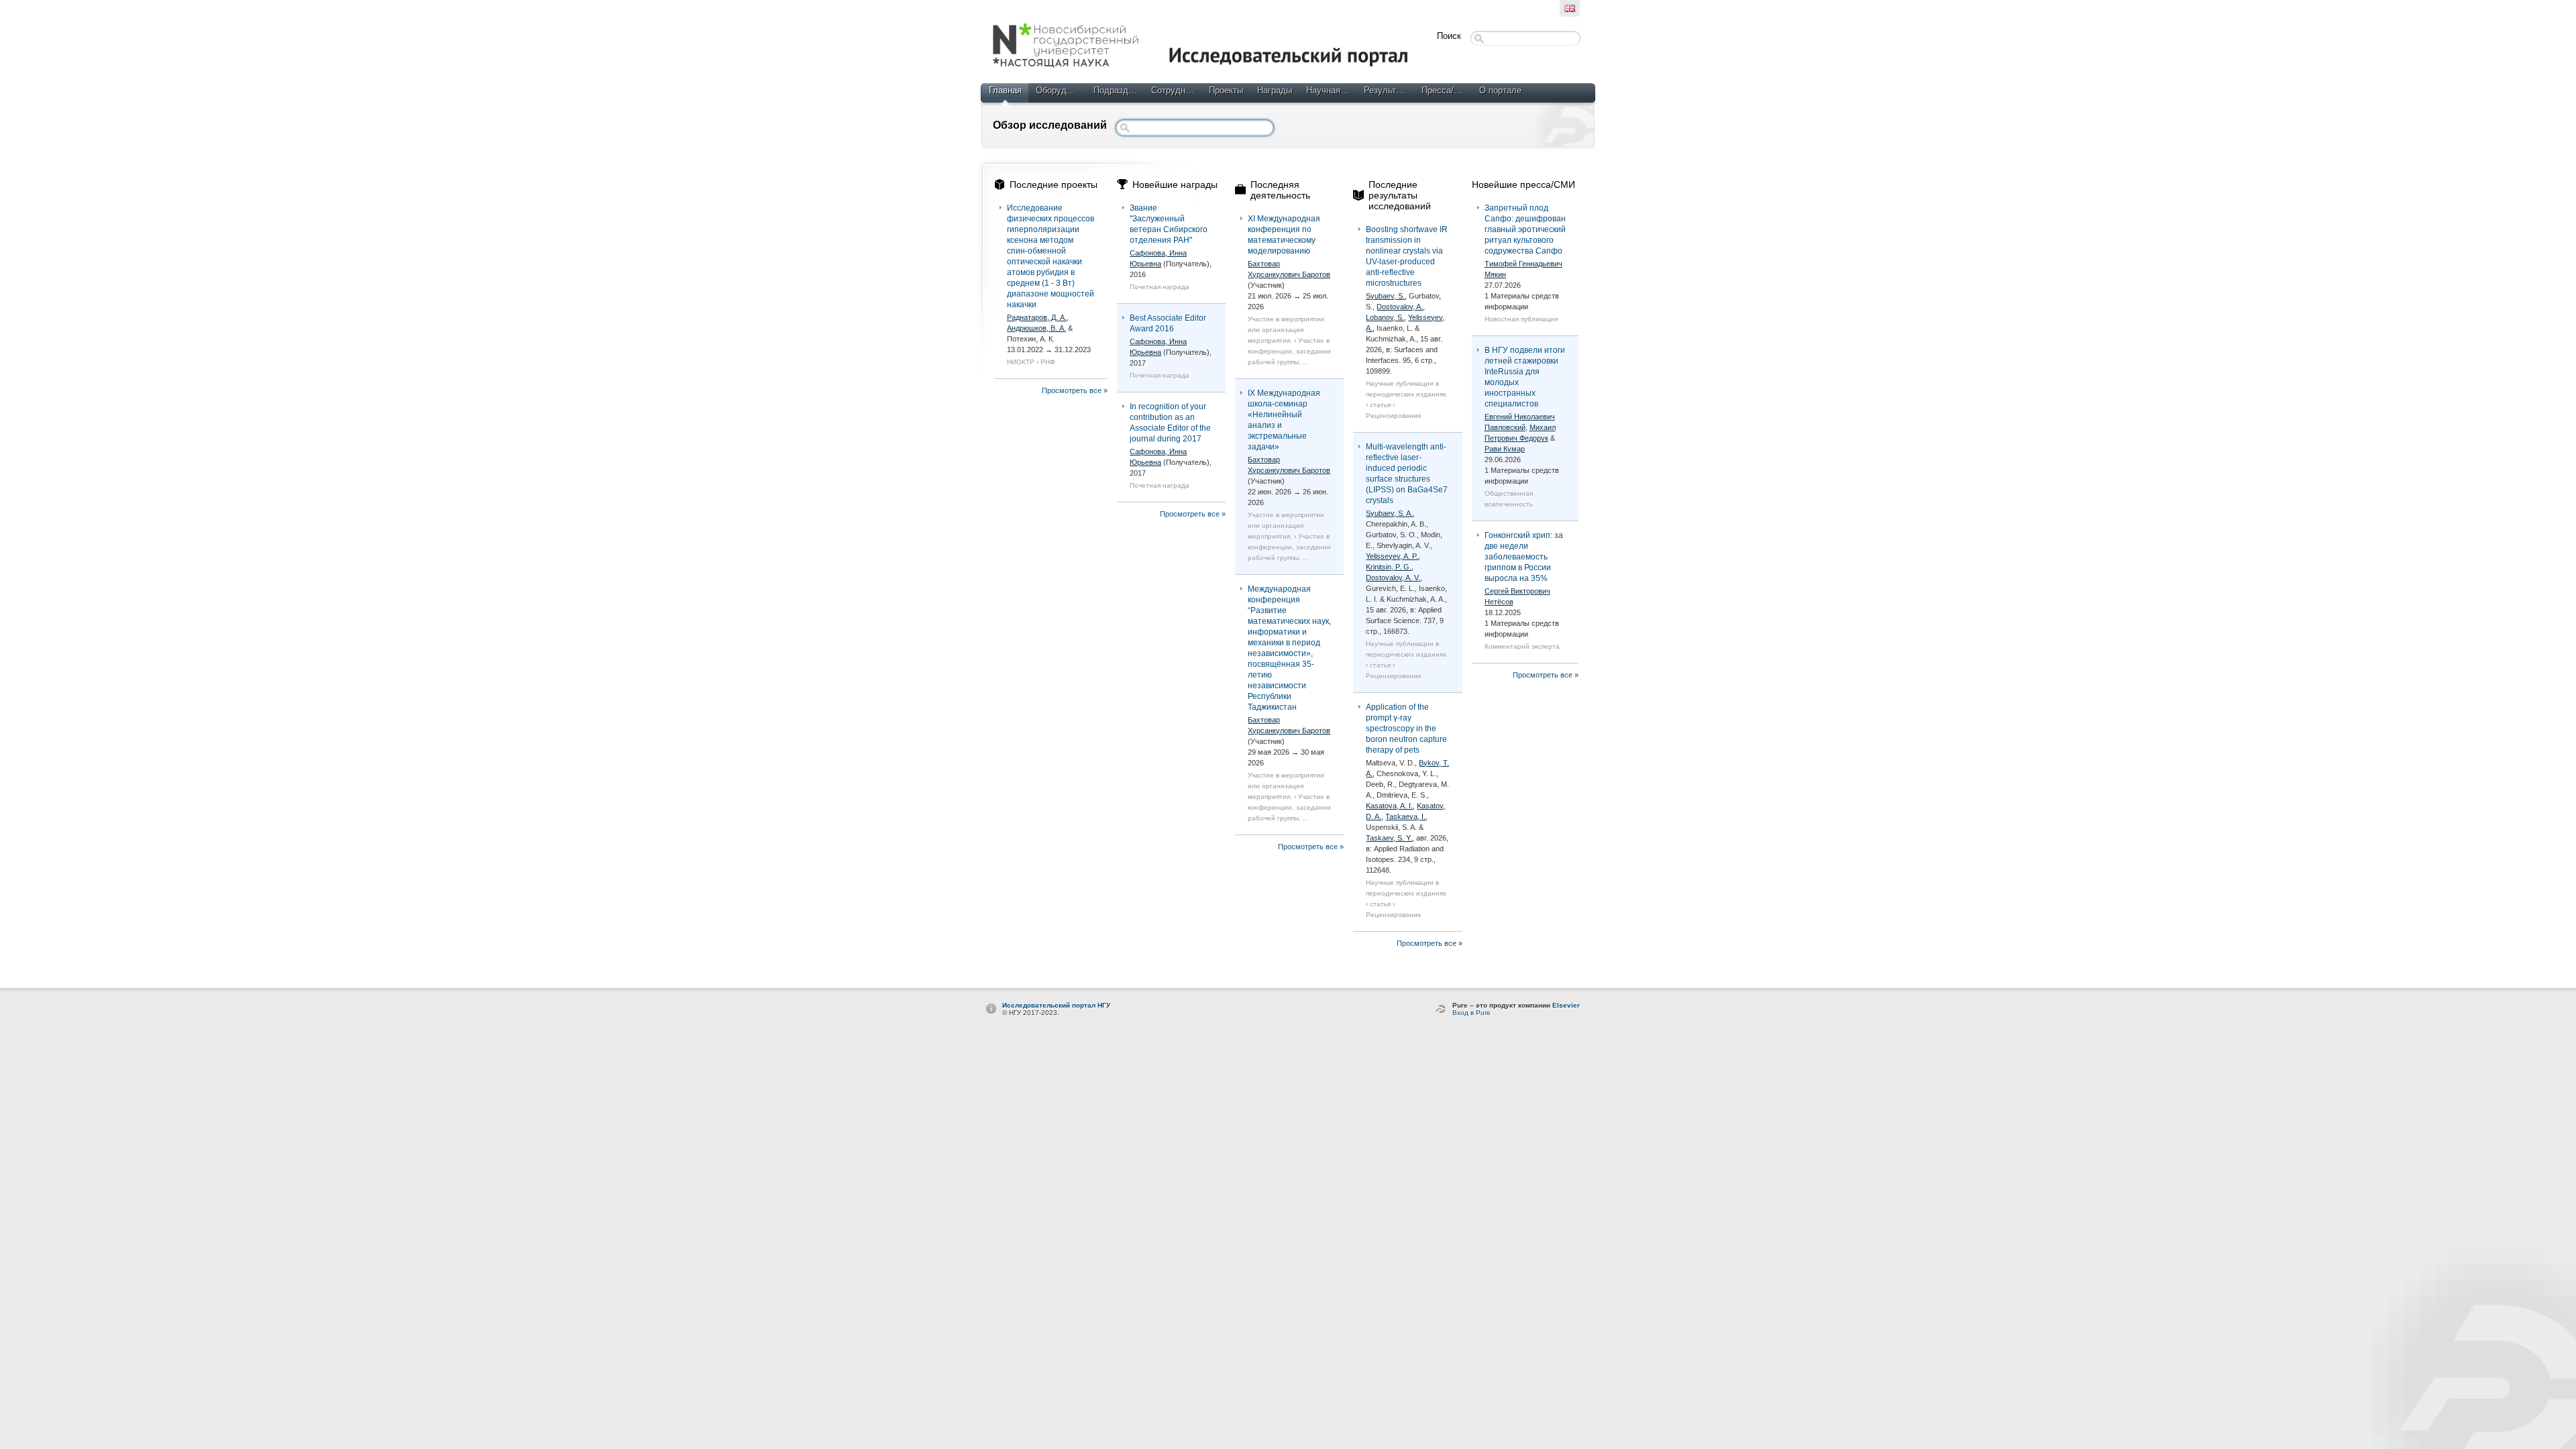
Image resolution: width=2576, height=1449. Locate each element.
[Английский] (1570, 8)
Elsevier (1566, 1005)
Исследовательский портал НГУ (1056, 1005)
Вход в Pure (1471, 1013)
